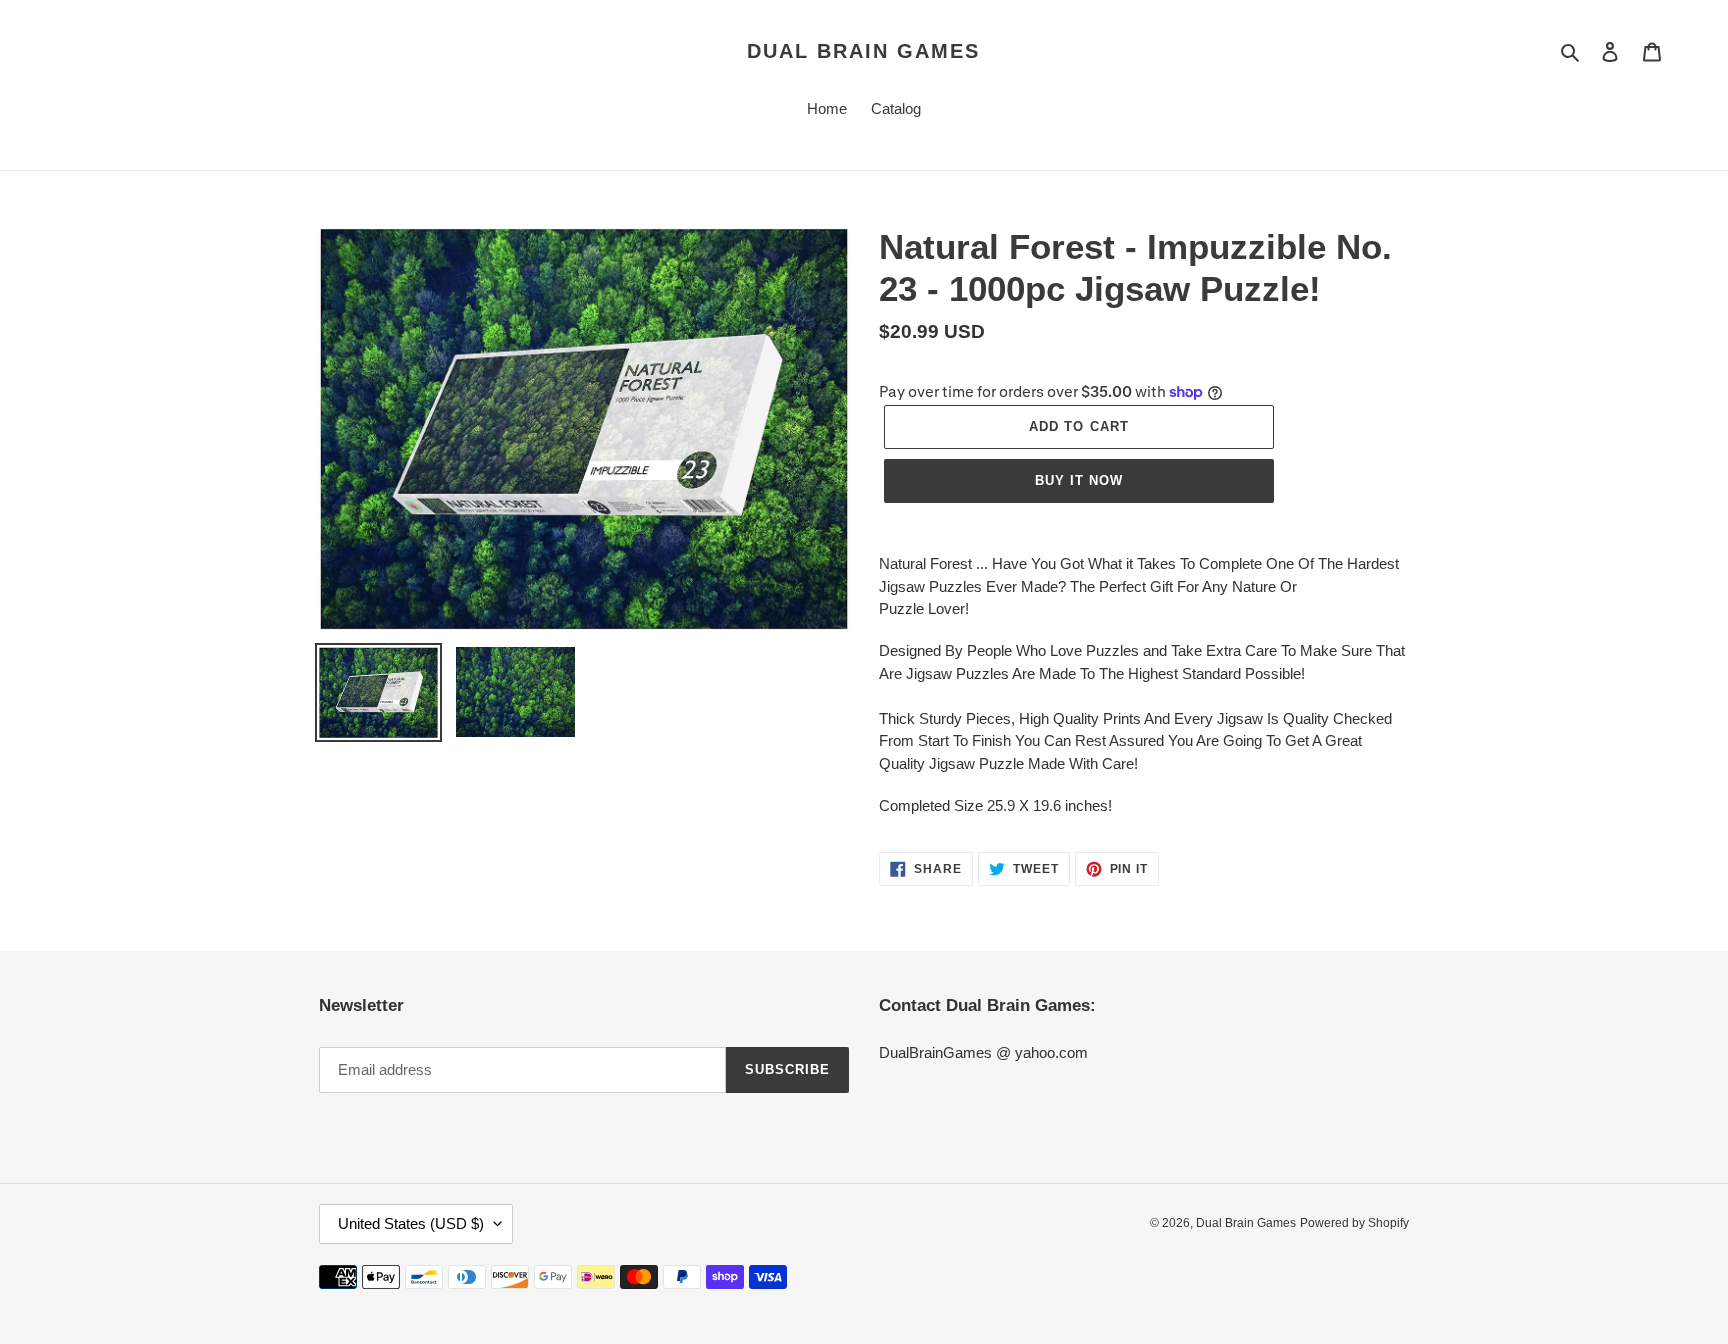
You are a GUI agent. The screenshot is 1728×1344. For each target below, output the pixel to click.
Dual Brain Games (863, 51)
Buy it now (1079, 480)
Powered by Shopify (1354, 1223)
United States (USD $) (411, 1223)
